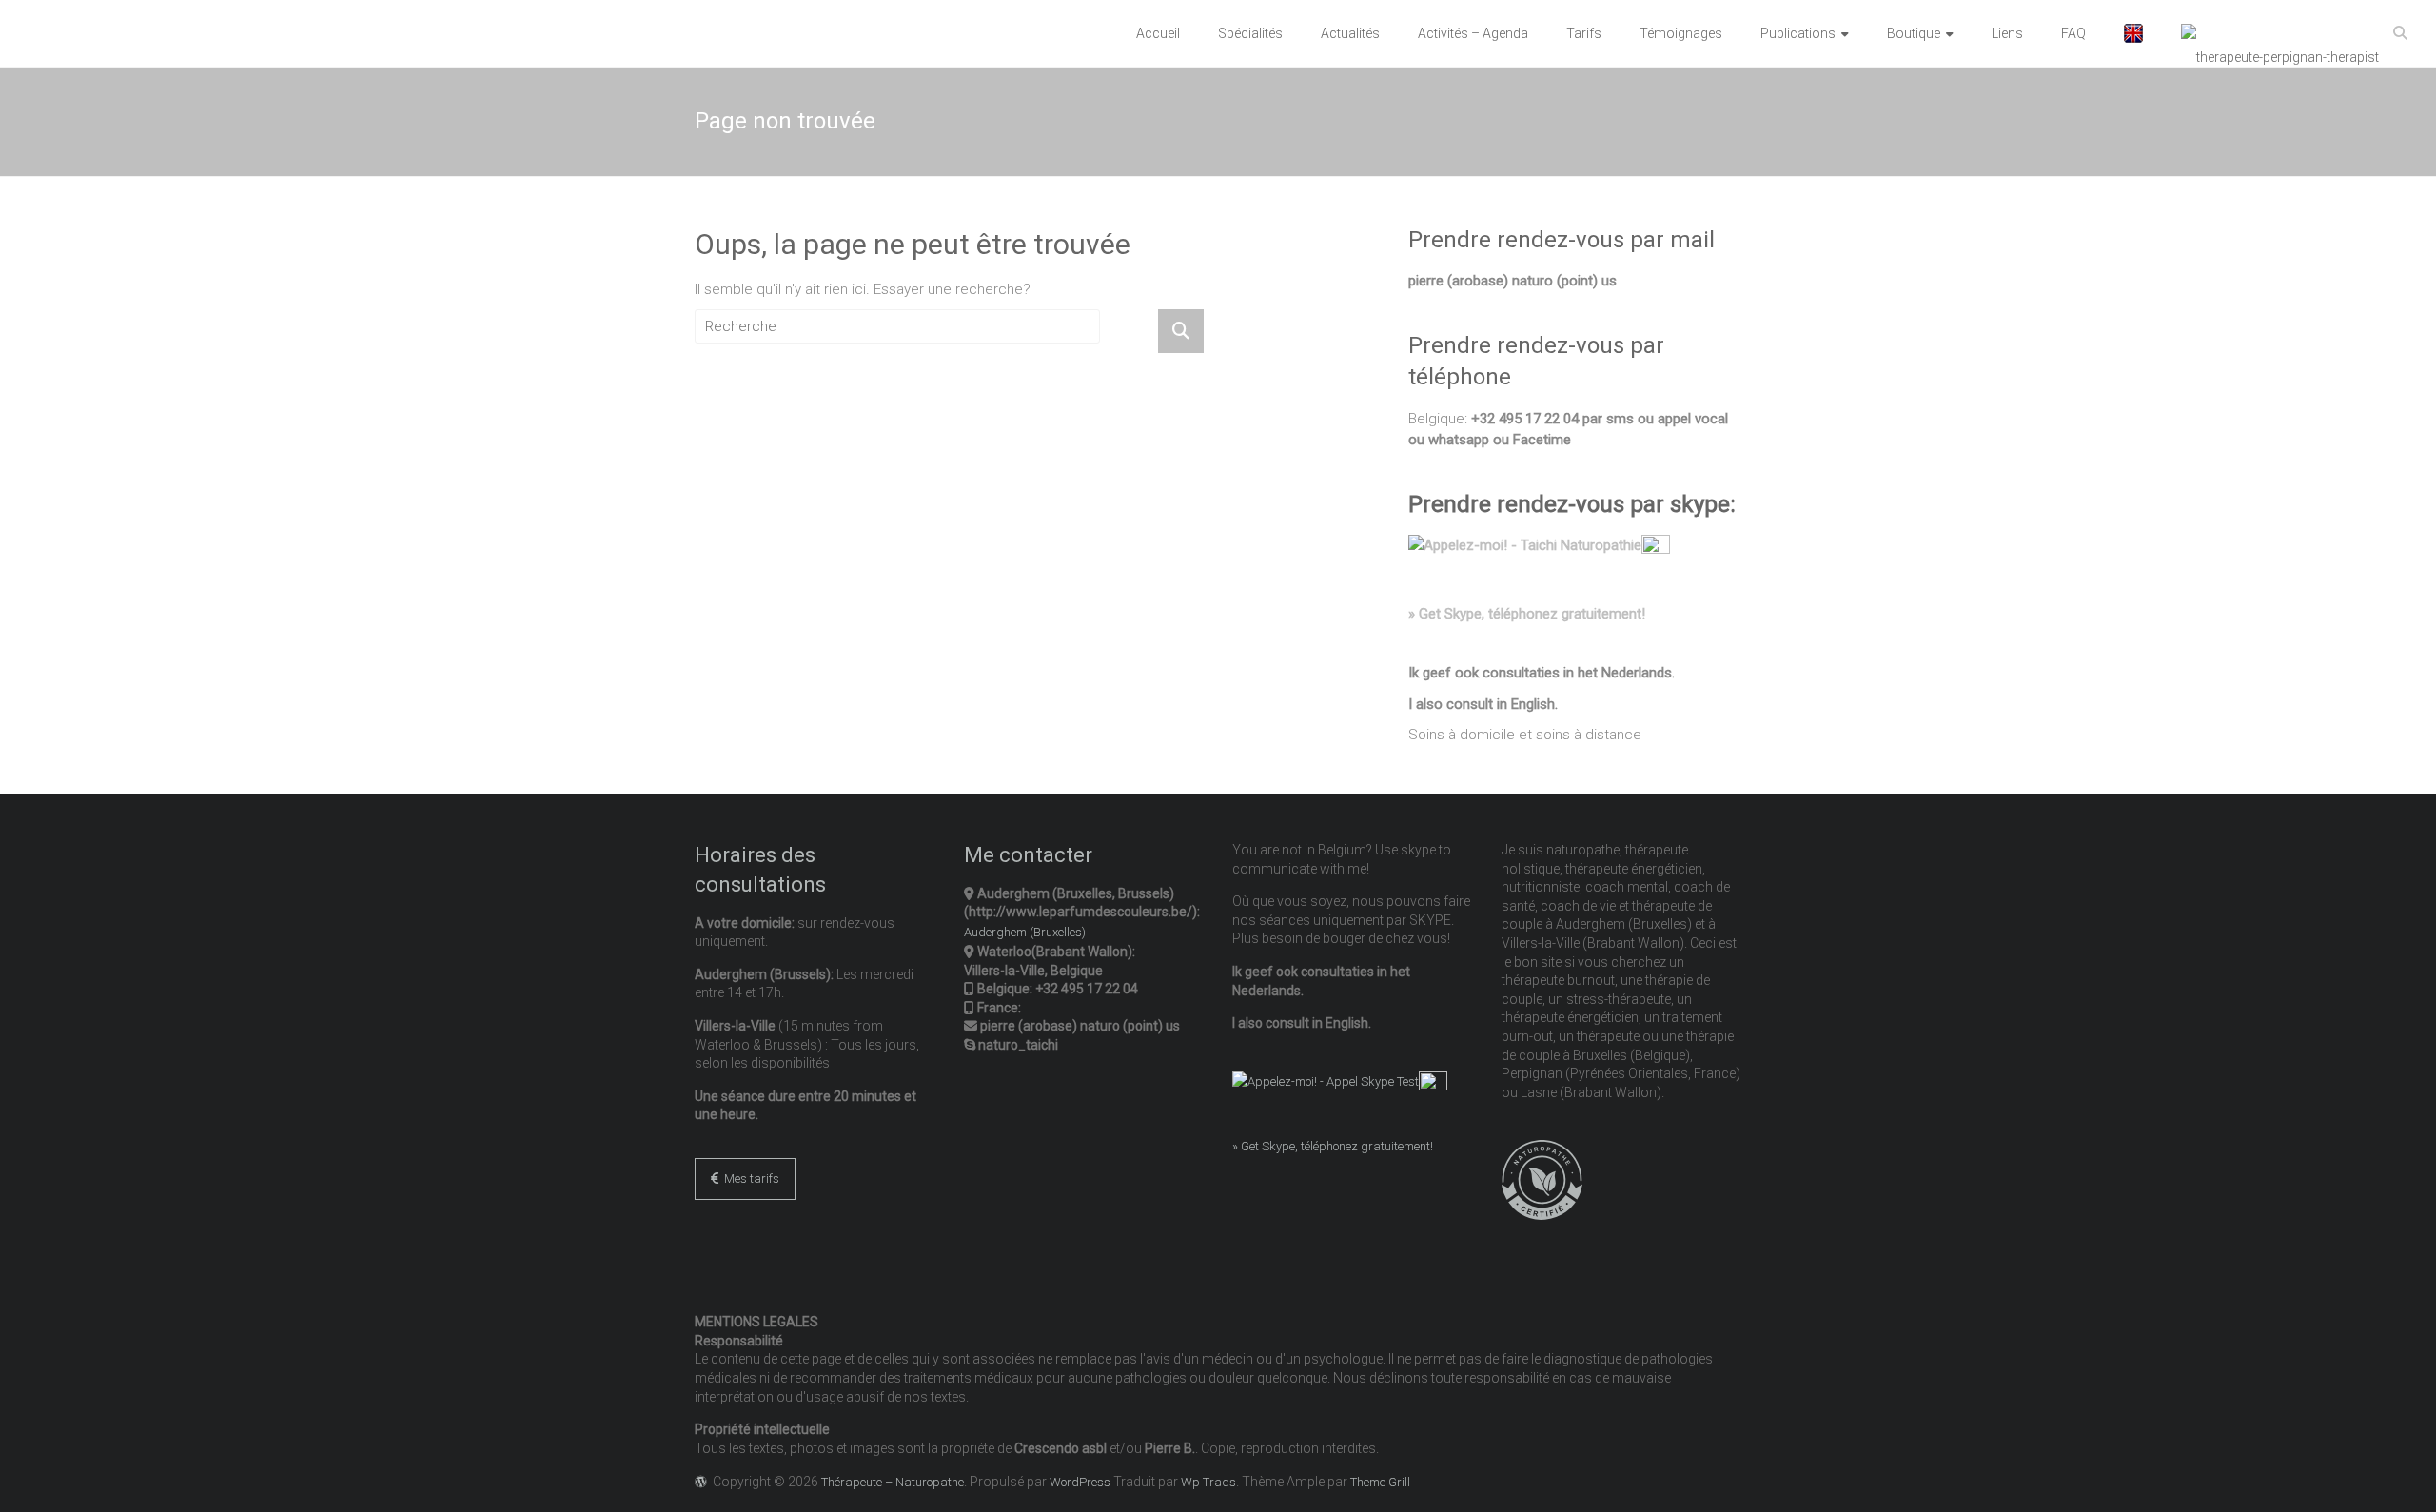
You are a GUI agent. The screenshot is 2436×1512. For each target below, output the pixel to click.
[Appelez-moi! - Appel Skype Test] (1326, 1081)
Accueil (1158, 33)
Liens (2007, 33)
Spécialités (1250, 33)
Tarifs (1584, 33)
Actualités (1350, 33)
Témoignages (1681, 33)
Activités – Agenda (1473, 33)
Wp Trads (1208, 1482)
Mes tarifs (749, 1178)
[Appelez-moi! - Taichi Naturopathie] (1525, 545)
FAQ (2073, 33)
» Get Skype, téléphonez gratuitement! (1527, 614)
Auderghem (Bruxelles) (1025, 932)
